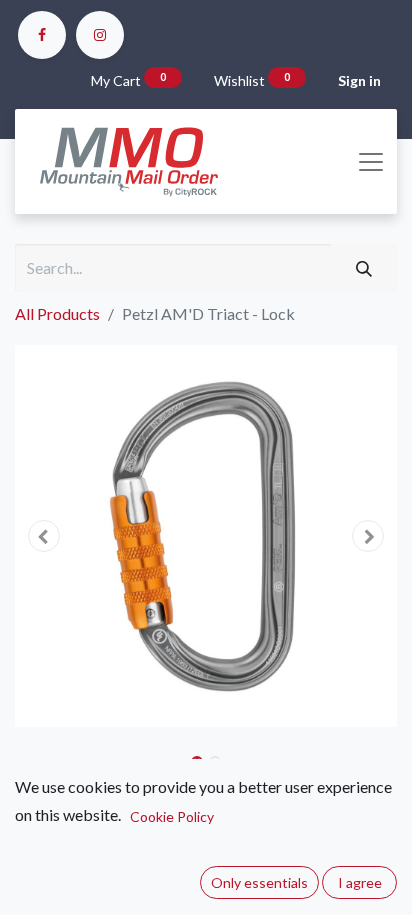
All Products (57, 313)
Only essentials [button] (259, 882)
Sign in (359, 80)
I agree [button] (360, 882)
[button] (43, 536)
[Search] (364, 268)
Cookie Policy (172, 816)
